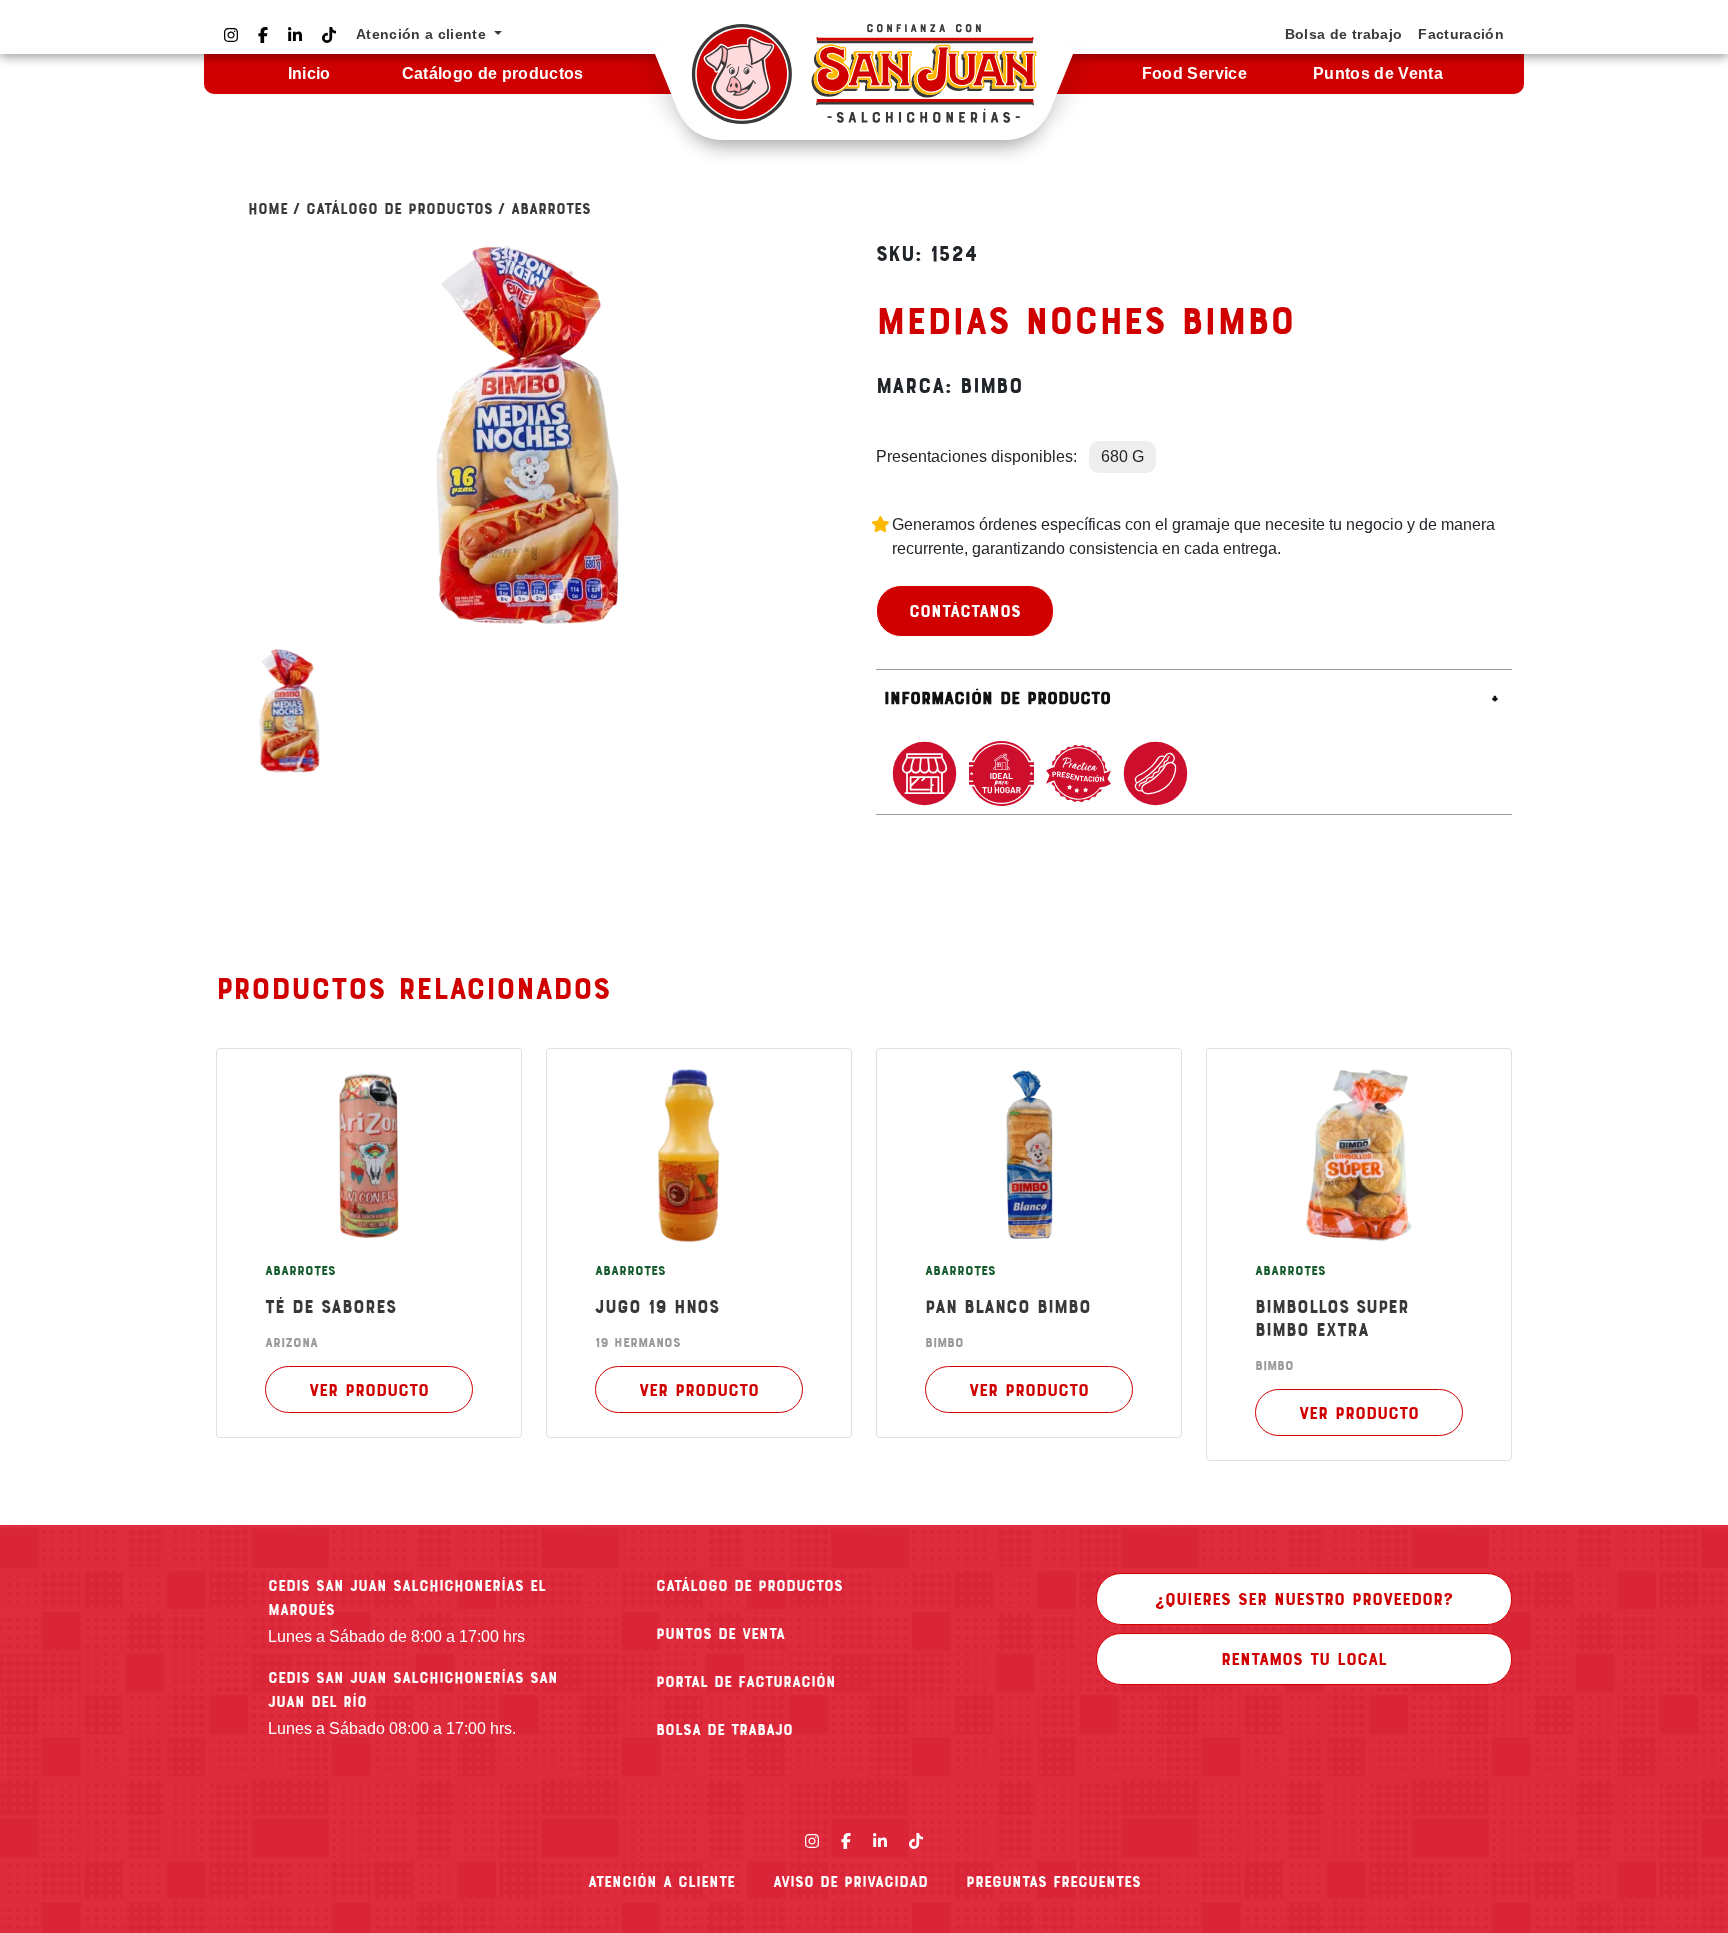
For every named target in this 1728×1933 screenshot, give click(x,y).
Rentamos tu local (1304, 1658)
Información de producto (997, 697)
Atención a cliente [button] (423, 34)
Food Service (1194, 73)
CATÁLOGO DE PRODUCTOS (749, 1585)
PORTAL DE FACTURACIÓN (746, 1681)
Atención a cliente (661, 1881)
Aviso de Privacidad (850, 1881)
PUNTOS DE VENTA (720, 1633)
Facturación (1461, 34)
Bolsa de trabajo (1343, 34)
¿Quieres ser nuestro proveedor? (1304, 1598)
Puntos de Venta (1378, 73)
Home (268, 208)
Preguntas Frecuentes (1053, 1881)
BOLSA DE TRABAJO (724, 1729)
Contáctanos (965, 610)
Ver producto (369, 1389)
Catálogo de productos (493, 73)
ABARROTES (551, 208)
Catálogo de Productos (399, 208)
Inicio (309, 73)
